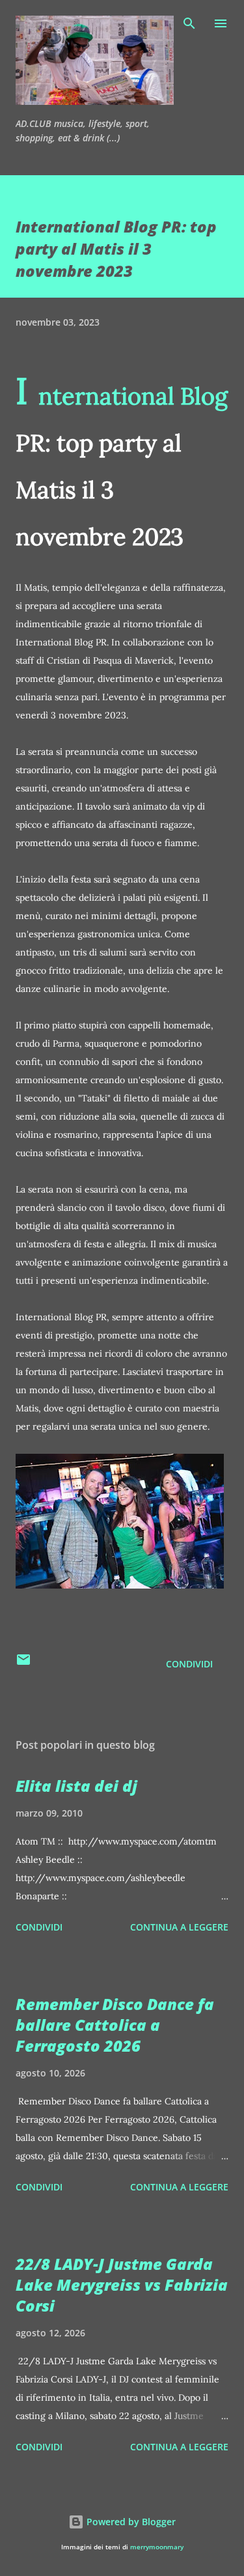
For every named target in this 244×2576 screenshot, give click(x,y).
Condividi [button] (189, 1664)
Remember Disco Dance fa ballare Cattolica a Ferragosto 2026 (115, 2025)
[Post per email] (23, 1664)
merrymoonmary (157, 2547)
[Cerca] (189, 23)
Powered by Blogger (130, 2522)
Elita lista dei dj (76, 1786)
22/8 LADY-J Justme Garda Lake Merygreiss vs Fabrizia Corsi (122, 2285)
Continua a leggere (179, 1927)
